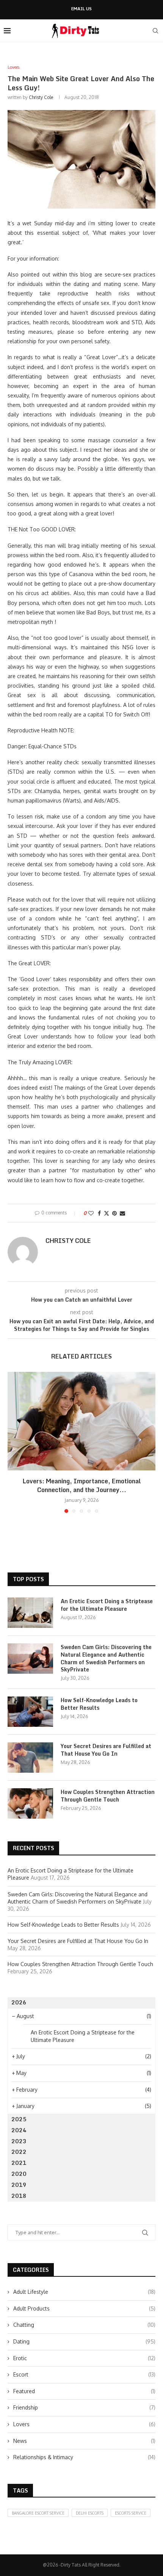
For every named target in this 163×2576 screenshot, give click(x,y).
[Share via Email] (122, 1213)
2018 (19, 2196)
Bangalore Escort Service (38, 2513)
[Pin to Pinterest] (114, 1213)
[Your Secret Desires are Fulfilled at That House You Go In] (30, 1758)
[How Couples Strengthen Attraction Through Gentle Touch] (30, 1803)
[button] (14, 1442)
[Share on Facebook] (99, 1213)
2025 (19, 2119)
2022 (19, 2152)
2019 (19, 2185)
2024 (19, 2130)
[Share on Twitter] (107, 1213)
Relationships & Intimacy (84, 2457)
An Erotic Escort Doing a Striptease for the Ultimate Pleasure (107, 1605)
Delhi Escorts (90, 2513)
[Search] (155, 31)
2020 (19, 2174)
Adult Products (84, 2308)
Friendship (84, 2407)
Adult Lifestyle (84, 2292)
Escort (84, 2374)
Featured (84, 2391)
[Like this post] (91, 1213)
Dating (84, 2341)
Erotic (84, 2358)
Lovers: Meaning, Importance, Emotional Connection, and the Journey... (82, 1485)
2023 (19, 2141)
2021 (19, 2163)
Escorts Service (131, 2513)
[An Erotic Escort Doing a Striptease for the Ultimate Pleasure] (30, 1613)
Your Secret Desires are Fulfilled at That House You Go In (106, 1750)
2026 (19, 2002)
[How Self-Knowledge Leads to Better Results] (30, 1712)
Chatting (84, 2325)
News (84, 2441)
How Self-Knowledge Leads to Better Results (99, 1704)
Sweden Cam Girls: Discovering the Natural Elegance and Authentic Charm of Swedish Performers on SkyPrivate (106, 1658)
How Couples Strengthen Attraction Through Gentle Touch (108, 1796)
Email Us (81, 9)
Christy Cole (41, 97)
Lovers (84, 2424)
